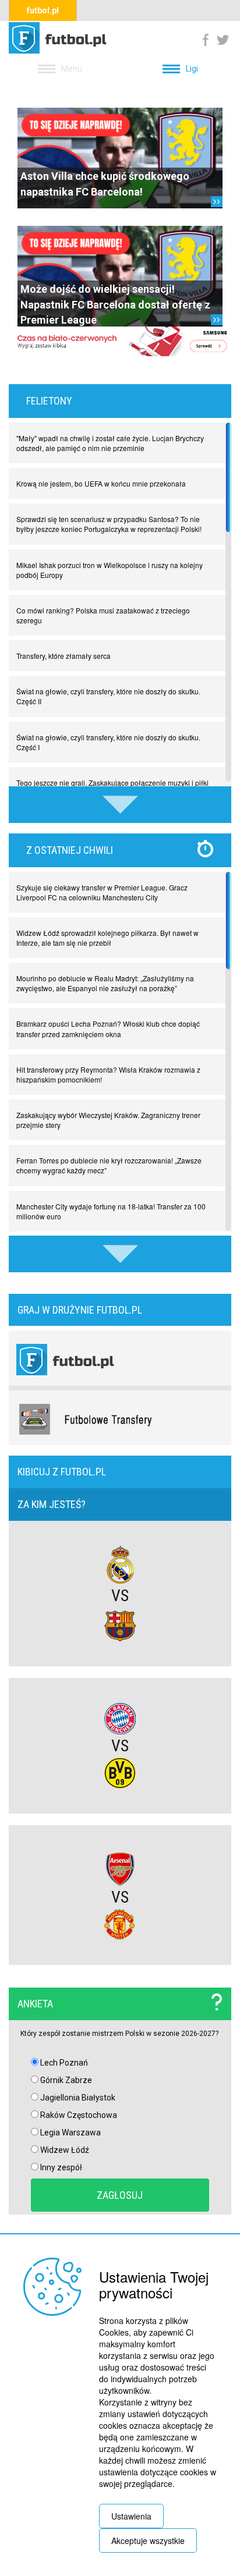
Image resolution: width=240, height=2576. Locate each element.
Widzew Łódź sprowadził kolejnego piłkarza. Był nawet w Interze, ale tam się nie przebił (107, 938)
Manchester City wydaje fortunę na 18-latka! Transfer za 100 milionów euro (111, 1211)
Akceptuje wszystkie (148, 2540)
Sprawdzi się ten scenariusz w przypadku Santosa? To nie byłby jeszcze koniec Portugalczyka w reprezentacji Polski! (109, 524)
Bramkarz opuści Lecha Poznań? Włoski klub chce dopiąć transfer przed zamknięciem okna (108, 1028)
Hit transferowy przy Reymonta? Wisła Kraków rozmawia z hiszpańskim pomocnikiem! (108, 1074)
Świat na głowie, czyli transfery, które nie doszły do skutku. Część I (108, 742)
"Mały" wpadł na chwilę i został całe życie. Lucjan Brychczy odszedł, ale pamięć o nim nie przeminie (110, 443)
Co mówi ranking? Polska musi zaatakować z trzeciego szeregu (103, 615)
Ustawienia (131, 2516)
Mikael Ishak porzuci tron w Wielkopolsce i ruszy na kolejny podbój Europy (110, 570)
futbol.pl (43, 10)
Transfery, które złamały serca (63, 656)
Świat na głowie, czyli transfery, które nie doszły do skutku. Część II (108, 696)
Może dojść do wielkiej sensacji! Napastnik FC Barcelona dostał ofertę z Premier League (115, 304)
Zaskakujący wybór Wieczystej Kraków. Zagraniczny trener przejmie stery (108, 1120)
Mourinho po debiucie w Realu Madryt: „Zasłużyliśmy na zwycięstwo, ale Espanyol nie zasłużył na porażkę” (105, 983)
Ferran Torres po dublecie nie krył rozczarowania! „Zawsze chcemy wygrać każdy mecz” (109, 1165)
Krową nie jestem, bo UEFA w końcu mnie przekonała (101, 483)
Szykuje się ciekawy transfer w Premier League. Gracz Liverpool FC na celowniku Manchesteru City (102, 892)
